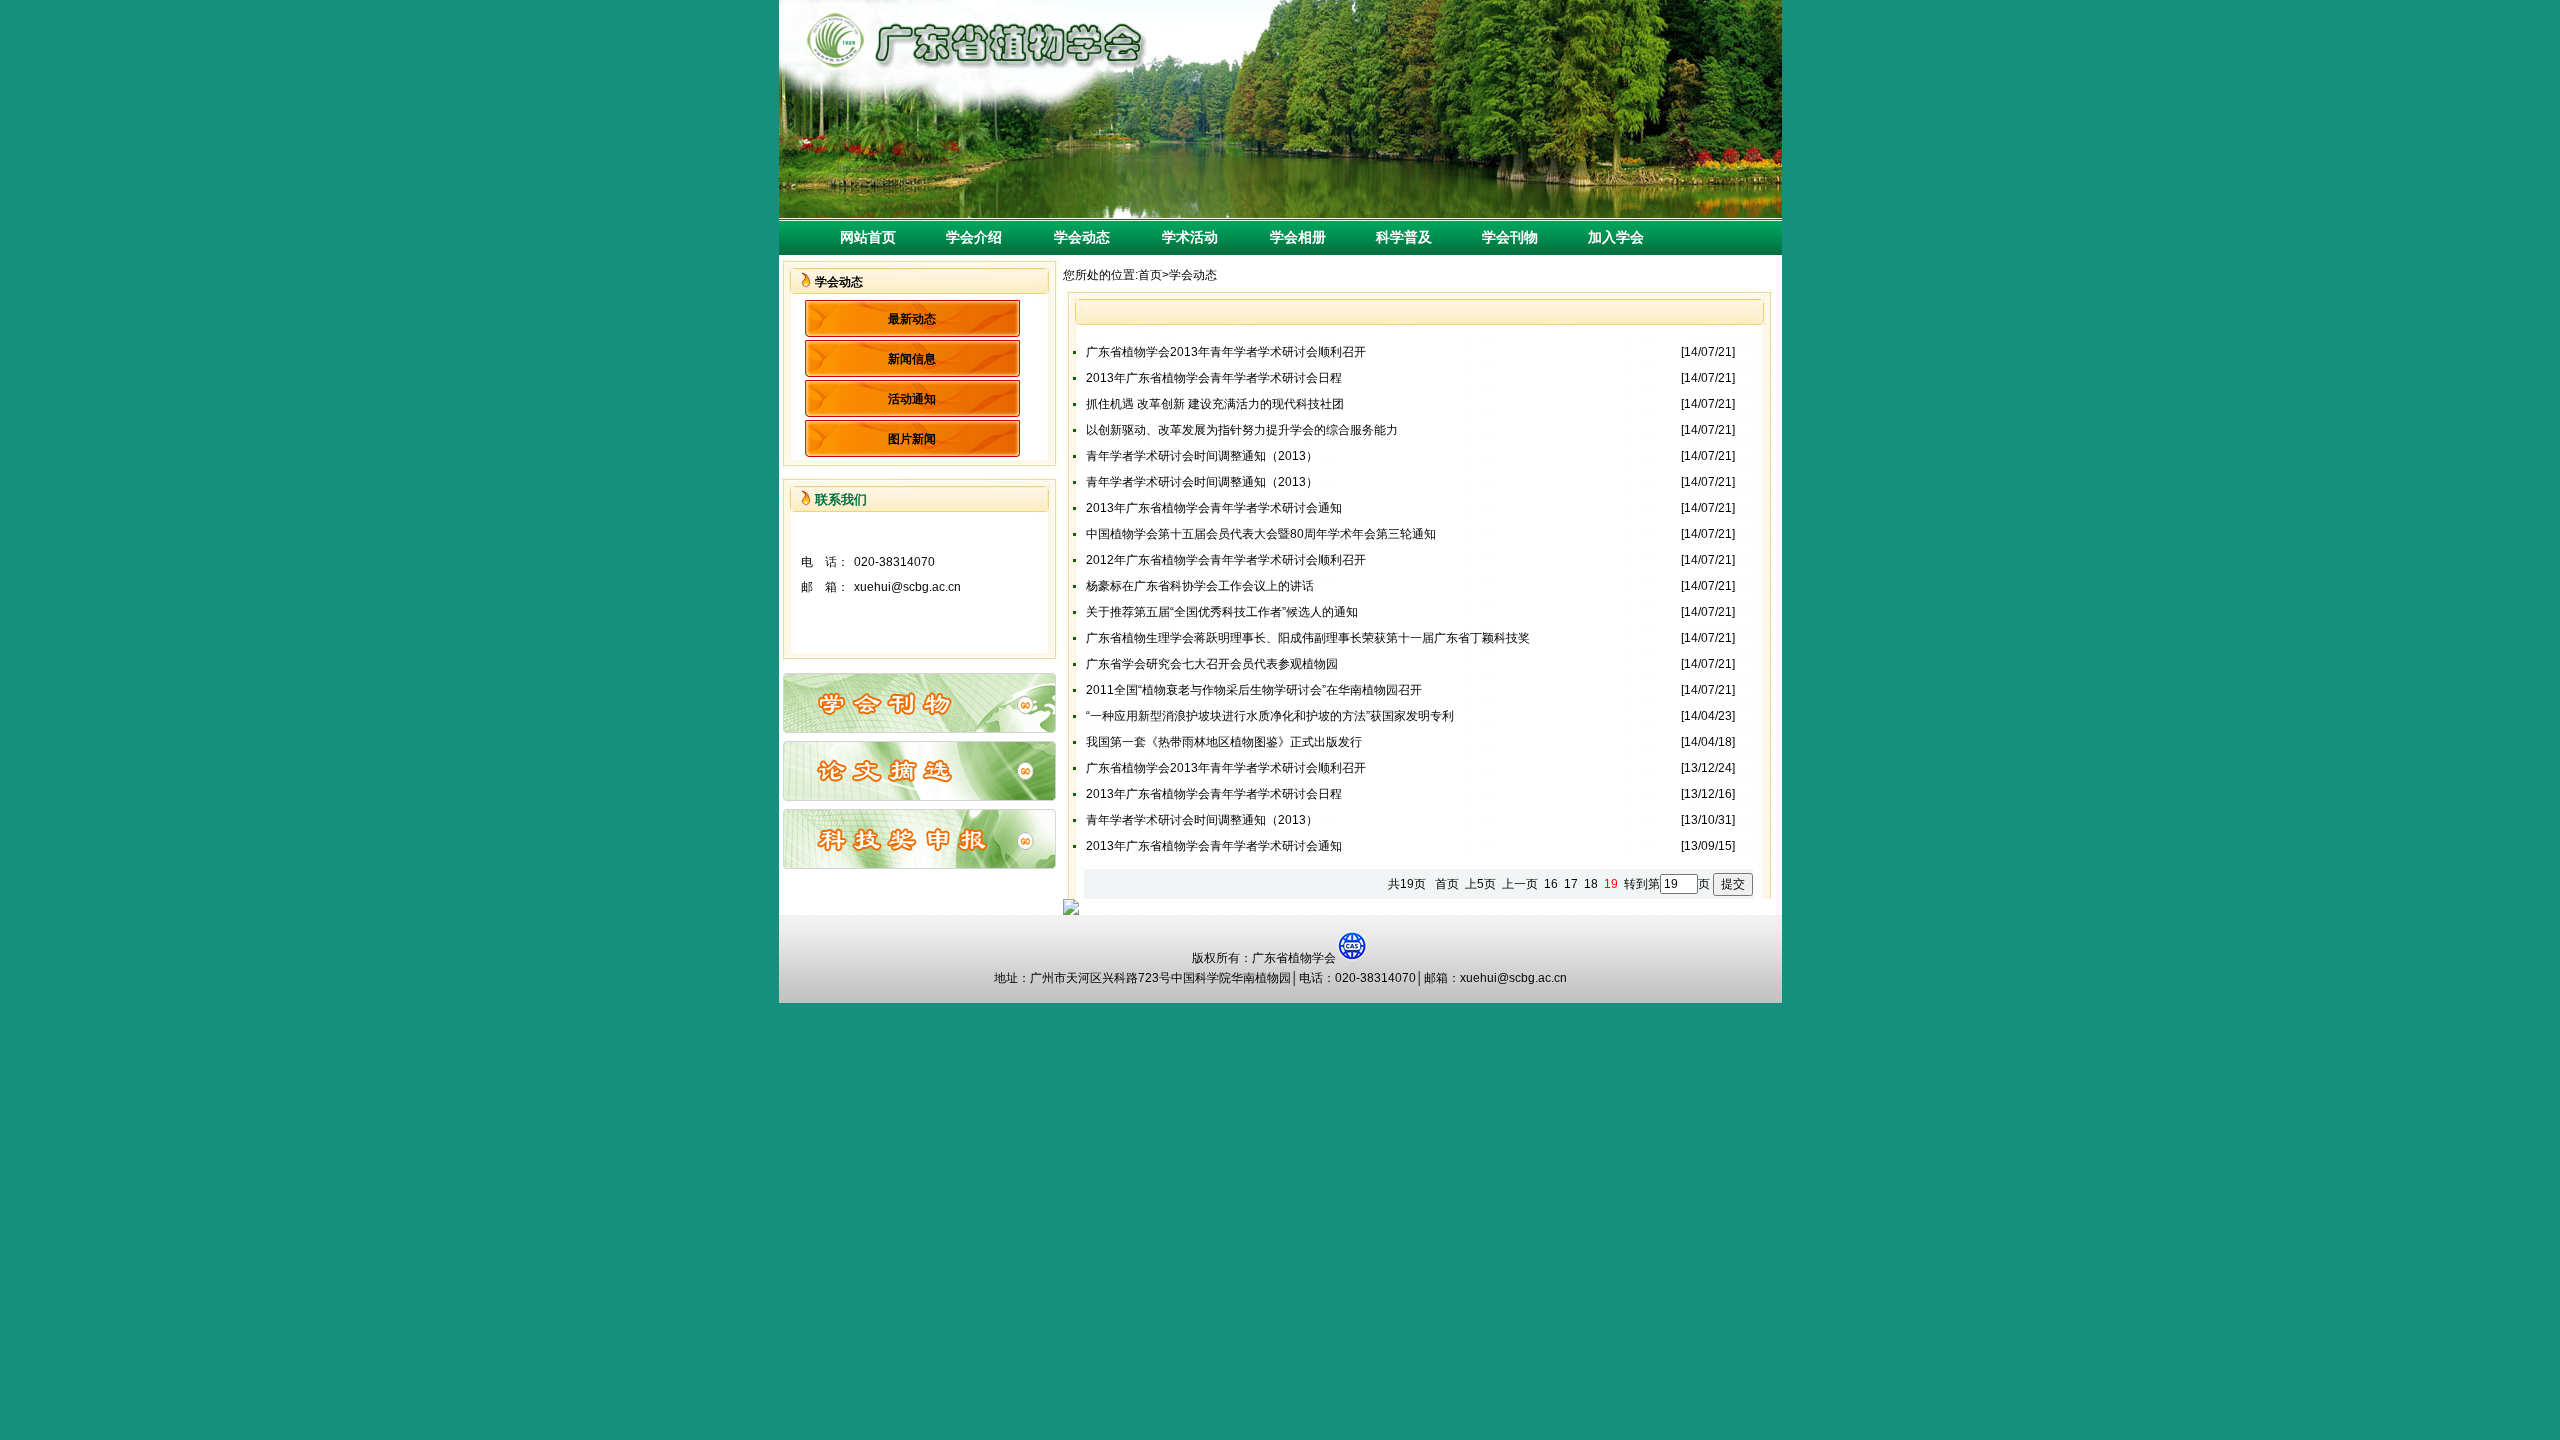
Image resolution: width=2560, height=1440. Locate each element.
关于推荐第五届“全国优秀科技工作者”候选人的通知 (1222, 612)
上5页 (1480, 884)
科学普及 (1397, 237)
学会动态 (1068, 237)
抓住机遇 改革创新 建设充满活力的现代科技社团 (1215, 404)
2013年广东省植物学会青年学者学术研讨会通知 (1214, 508)
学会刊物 (1503, 237)
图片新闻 (912, 439)
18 (1591, 884)
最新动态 (912, 319)
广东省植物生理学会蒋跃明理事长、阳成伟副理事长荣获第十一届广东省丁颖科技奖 (1308, 638)
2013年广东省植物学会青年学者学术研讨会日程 (1214, 378)
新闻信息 (912, 359)
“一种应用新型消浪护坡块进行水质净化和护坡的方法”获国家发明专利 (1270, 716)
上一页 (1520, 884)
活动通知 (912, 399)
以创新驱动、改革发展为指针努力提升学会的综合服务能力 (1242, 430)
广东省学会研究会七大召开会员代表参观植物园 (1212, 664)
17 (1571, 884)
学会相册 (1284, 237)
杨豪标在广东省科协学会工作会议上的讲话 (1200, 586)
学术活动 (1176, 237)
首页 (1150, 275)
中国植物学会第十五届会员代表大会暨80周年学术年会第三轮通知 (1261, 534)
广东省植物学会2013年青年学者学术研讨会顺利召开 (1226, 352)
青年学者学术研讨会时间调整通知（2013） (1202, 456)
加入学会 (1609, 237)
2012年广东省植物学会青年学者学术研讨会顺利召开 (1226, 560)
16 (1551, 884)
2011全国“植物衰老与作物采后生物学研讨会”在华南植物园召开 (1254, 690)
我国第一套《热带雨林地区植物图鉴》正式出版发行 (1224, 742)
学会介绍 (967, 237)
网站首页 (868, 237)
